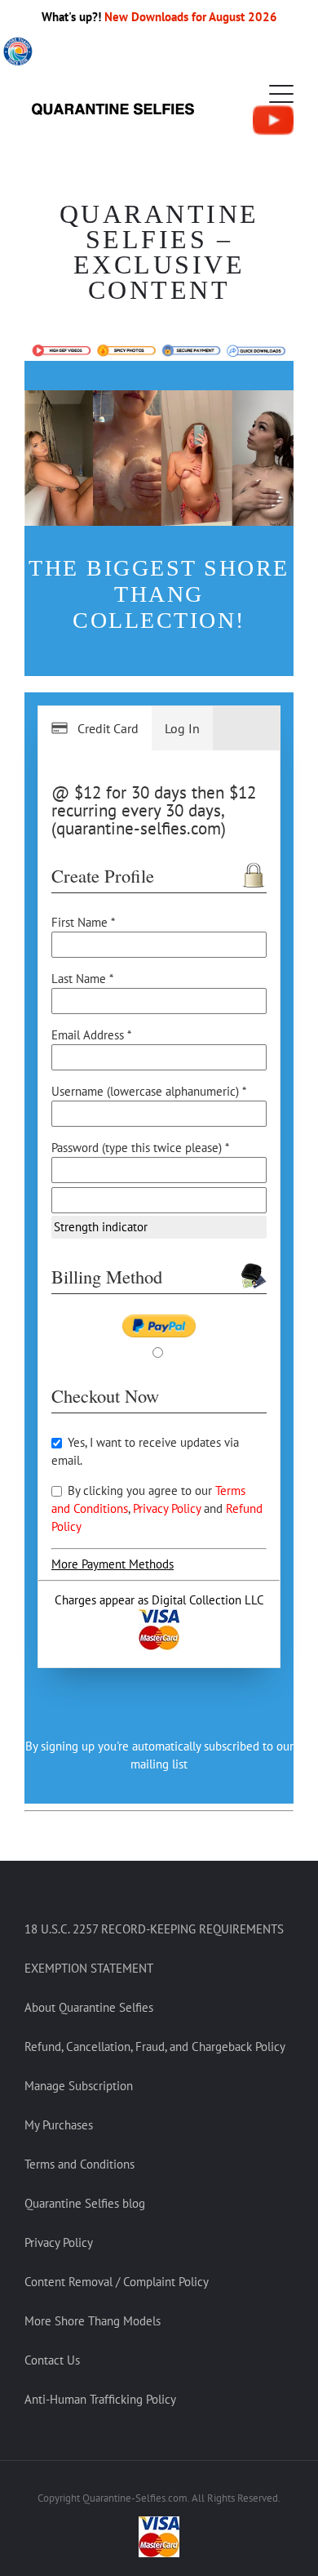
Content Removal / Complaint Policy (117, 2282)
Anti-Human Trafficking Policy (100, 2399)
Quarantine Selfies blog (85, 2203)
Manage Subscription (79, 2086)
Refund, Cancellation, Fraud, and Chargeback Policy (155, 2047)
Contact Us (52, 2360)
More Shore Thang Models (93, 2321)
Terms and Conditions (79, 2164)
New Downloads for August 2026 (191, 17)
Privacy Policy (168, 1508)
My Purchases (59, 2125)
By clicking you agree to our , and (157, 1508)
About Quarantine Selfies (89, 2007)
